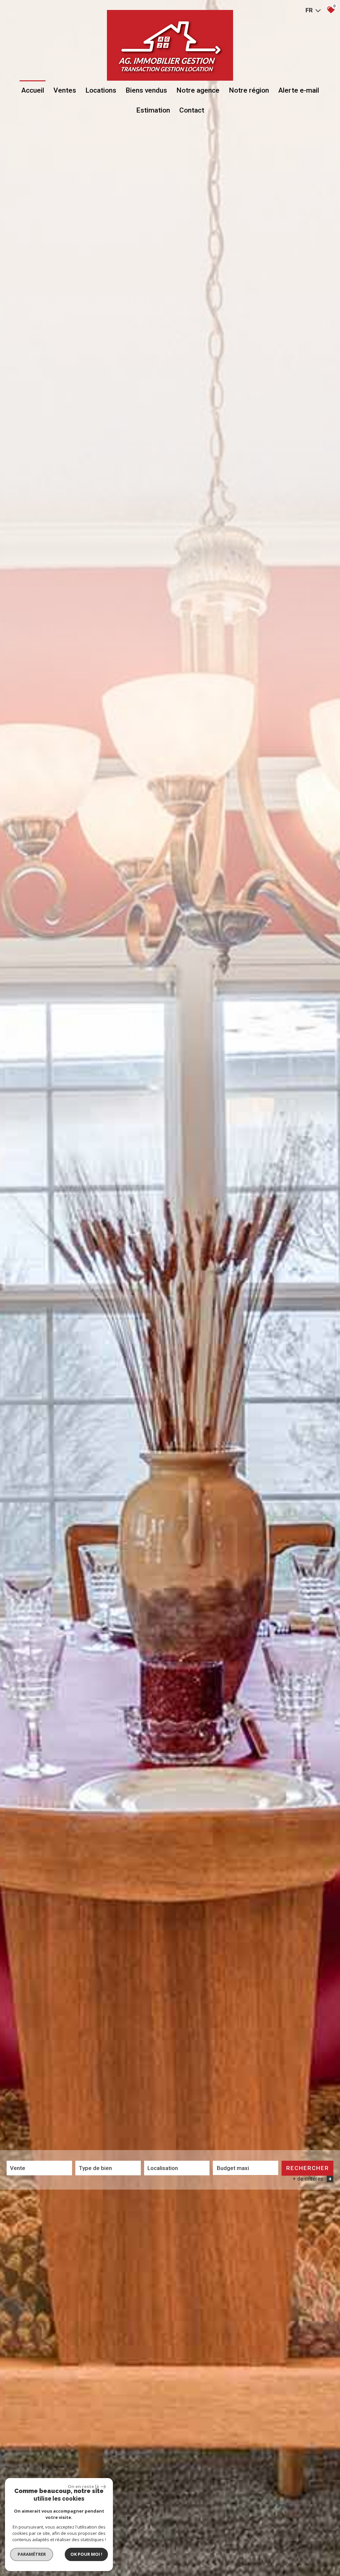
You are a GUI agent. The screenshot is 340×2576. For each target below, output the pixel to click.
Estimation (153, 110)
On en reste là (83, 2486)
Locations (101, 90)
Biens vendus (146, 90)
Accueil (33, 90)
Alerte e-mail (299, 90)
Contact (192, 110)
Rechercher (308, 2168)
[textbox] (108, 2168)
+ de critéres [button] (312, 2179)
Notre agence (198, 90)
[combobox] (39, 2168)
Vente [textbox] (18, 2168)
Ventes (65, 90)
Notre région (249, 90)
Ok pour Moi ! (86, 2554)
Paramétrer (32, 2554)
